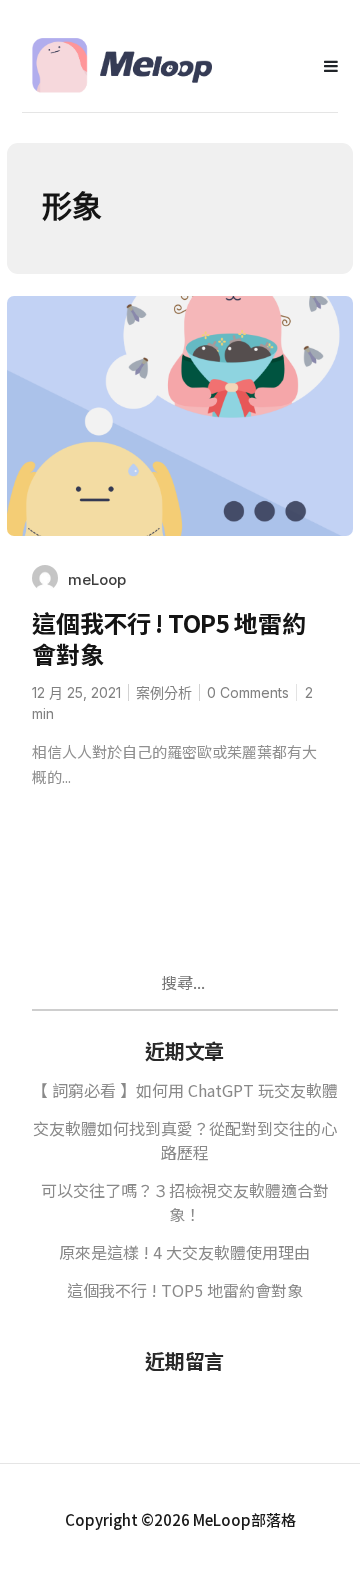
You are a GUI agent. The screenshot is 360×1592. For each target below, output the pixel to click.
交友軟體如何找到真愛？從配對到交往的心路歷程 (185, 1140)
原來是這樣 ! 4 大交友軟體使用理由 (184, 1252)
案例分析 (164, 692)
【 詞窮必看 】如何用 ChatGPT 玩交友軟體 (185, 1090)
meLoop (97, 579)
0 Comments (248, 692)
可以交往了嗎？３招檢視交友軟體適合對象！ (185, 1202)
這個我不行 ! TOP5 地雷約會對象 (168, 638)
